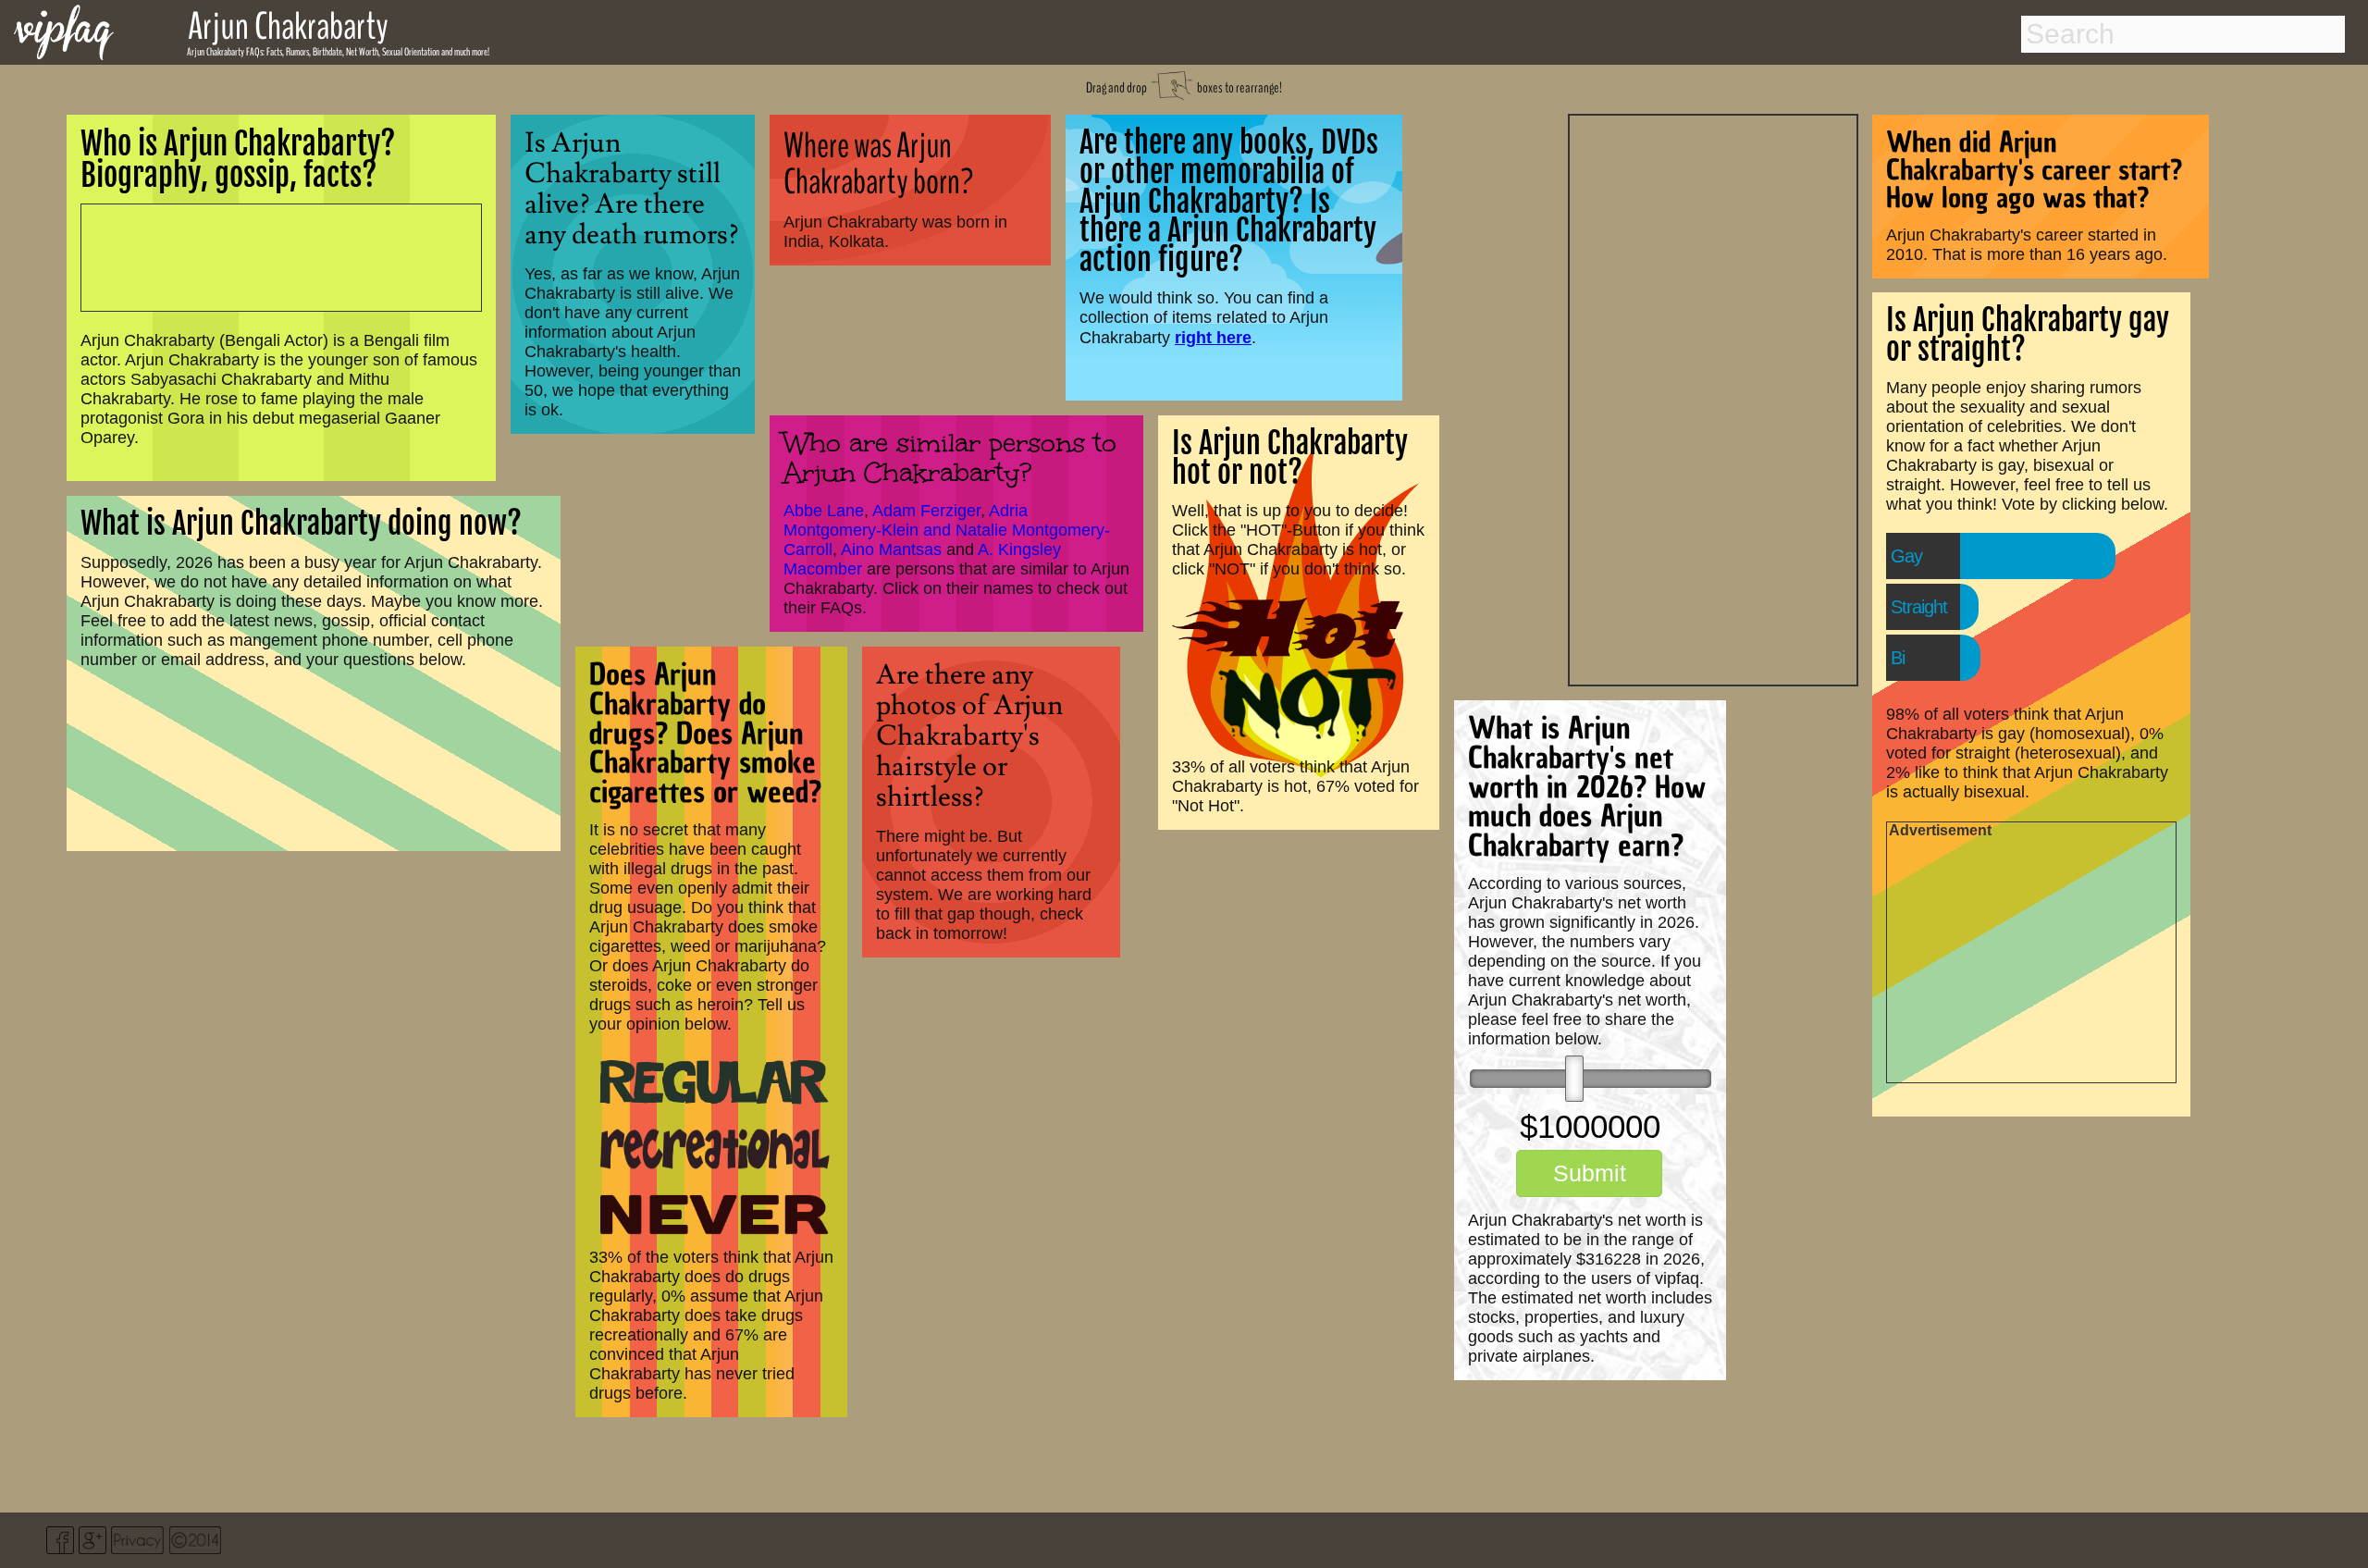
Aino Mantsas (891, 549)
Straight (1919, 607)
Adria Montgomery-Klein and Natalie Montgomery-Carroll (947, 530)
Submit (1590, 1173)
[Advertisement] (1713, 398)
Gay (1906, 556)
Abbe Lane (824, 511)
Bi (1898, 658)
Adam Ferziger (926, 511)
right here (1213, 337)
